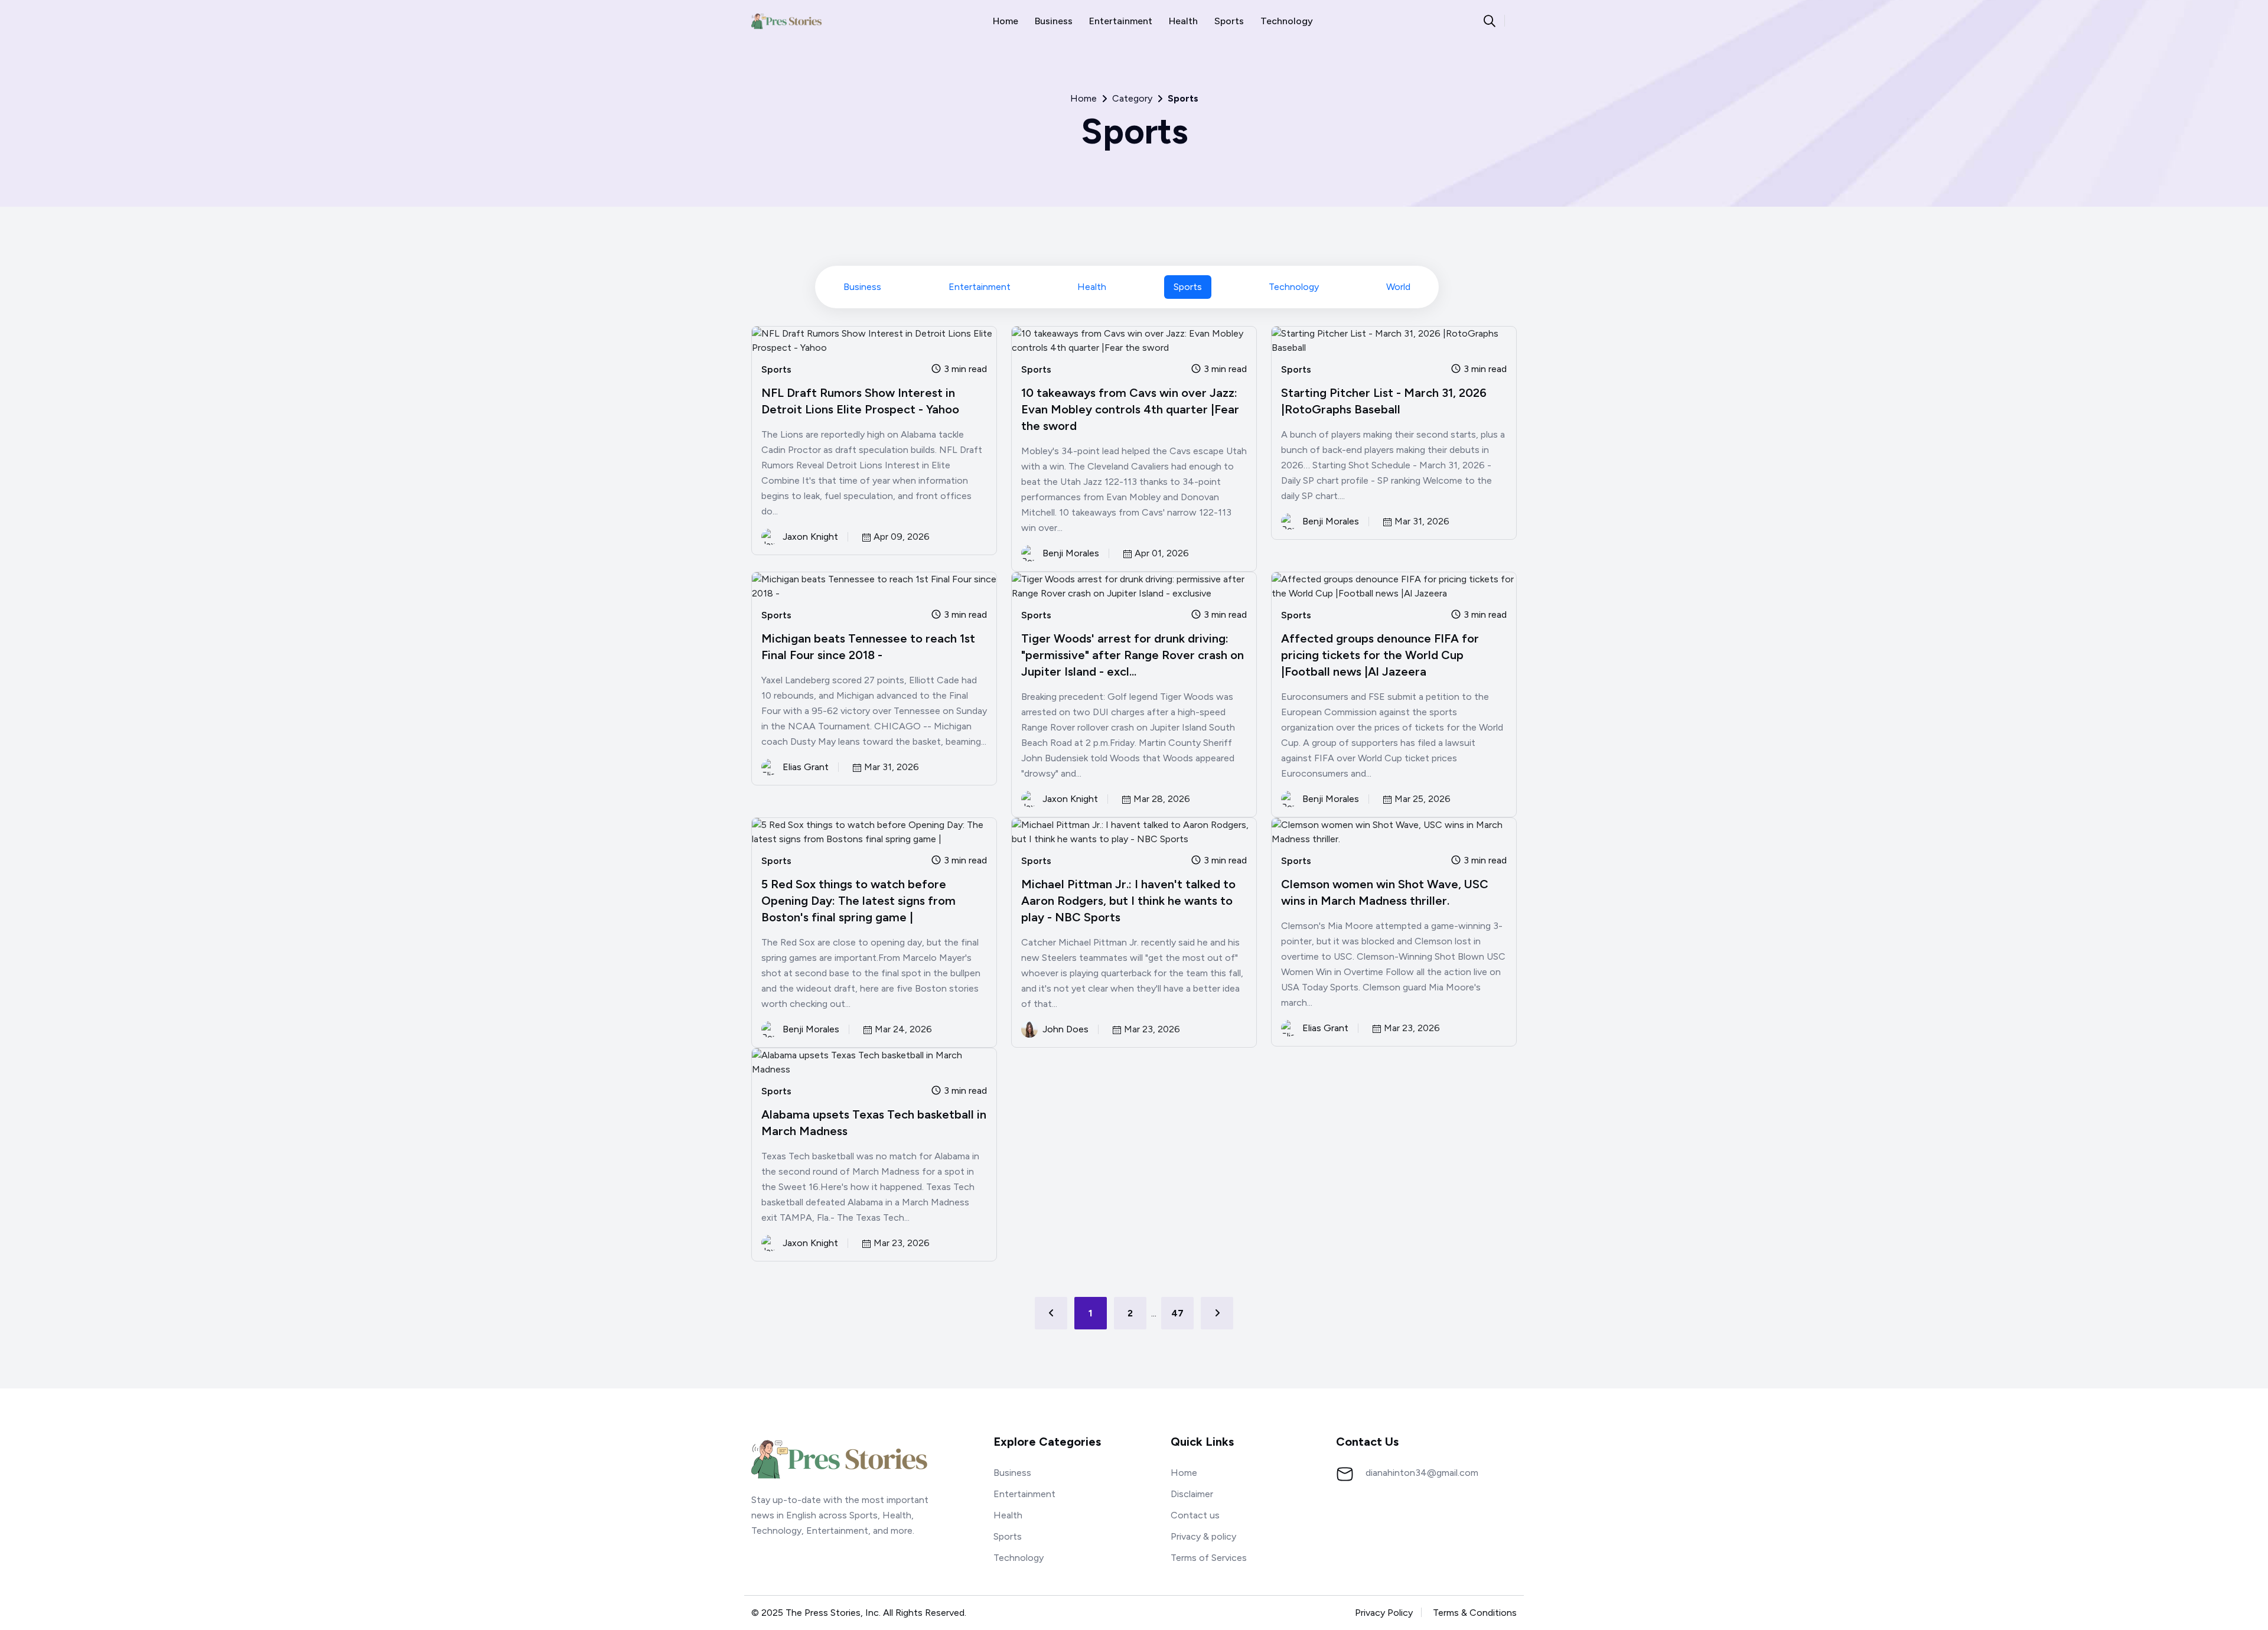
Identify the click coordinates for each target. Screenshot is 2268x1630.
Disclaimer (1192, 1494)
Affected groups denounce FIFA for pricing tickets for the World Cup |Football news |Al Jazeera (1380, 655)
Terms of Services (1209, 1558)
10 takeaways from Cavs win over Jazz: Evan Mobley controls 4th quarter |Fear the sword (1130, 409)
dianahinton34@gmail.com (1422, 1473)
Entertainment (1121, 21)
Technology (1287, 21)
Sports (1229, 21)
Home (1006, 21)
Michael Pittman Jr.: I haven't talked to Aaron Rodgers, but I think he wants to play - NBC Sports (1128, 901)
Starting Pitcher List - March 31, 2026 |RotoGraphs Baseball (1384, 401)
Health (1183, 21)
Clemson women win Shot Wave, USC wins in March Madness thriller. (1385, 892)
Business (1054, 21)
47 (1177, 1313)
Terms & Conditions (1475, 1613)
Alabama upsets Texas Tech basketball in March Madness (874, 1123)
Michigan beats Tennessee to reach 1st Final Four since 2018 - (868, 647)
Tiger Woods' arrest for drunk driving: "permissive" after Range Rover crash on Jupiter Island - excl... (1133, 655)
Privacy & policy (1203, 1536)
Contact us (1195, 1515)
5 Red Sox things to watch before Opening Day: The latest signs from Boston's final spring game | (858, 901)
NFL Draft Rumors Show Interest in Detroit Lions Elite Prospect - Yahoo (860, 401)
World (1398, 287)
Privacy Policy (1384, 1613)
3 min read (964, 369)
